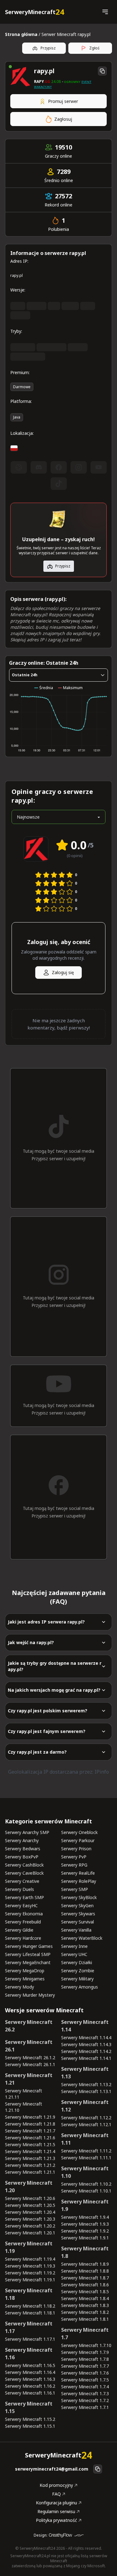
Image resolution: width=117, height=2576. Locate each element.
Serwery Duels (19, 1889)
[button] (105, 12)
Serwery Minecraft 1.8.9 (85, 2264)
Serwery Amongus (80, 1987)
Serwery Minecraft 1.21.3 (30, 2158)
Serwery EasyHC (21, 1905)
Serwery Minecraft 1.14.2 (86, 2051)
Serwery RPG (74, 1865)
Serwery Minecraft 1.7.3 (85, 2393)
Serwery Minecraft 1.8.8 (85, 2271)
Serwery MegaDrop (25, 1971)
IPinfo (102, 1772)
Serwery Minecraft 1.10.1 (86, 2191)
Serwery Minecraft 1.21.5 (30, 2144)
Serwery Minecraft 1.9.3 (85, 2224)
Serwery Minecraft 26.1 (29, 2046)
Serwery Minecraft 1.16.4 (30, 2372)
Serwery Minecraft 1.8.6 (85, 2285)
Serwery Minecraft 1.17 (29, 2327)
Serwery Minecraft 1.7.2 (85, 2400)
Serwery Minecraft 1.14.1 (86, 2058)
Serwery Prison (76, 1849)
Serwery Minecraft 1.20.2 (30, 2226)
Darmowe (22, 387)
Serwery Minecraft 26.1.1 (30, 2064)
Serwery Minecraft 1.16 (29, 2354)
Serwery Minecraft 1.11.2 (86, 2151)
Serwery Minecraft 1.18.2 (30, 2306)
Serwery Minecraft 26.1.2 (30, 2058)
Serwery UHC (74, 1954)
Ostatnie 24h (25, 675)
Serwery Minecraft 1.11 (85, 2139)
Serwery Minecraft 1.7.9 (85, 2352)
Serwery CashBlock (24, 1865)
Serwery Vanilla (76, 1930)
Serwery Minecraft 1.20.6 (30, 2198)
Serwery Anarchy (22, 1840)
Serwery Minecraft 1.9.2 (85, 2231)
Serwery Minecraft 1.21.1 (30, 2172)
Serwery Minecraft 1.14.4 (86, 2037)
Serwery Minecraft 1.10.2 (86, 2184)
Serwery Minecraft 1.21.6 (30, 2138)
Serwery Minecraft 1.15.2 (30, 2419)
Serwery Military (77, 1979)
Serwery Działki (77, 1962)
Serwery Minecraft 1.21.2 (30, 2165)
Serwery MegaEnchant (28, 1962)
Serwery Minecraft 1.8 (85, 2252)
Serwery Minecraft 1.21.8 (30, 2124)
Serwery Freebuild (23, 1922)
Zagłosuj (63, 119)
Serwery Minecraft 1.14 (85, 2026)
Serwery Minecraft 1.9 (85, 2205)
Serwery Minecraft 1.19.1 (30, 2280)
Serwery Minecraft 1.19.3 (30, 2266)
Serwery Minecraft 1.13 (85, 2073)
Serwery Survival (78, 1922)
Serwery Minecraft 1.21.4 (30, 2151)
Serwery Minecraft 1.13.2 (86, 2084)
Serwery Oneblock (79, 1832)
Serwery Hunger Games (29, 1946)
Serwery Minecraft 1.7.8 (85, 2359)
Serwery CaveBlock (24, 1873)
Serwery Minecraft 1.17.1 (30, 2339)
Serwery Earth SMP (24, 1897)
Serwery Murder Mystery (30, 1995)
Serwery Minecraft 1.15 (29, 2407)
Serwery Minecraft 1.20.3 (30, 2219)
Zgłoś (94, 48)
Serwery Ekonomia (24, 1914)
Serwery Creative (22, 1881)
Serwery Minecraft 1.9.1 (85, 2238)
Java (17, 417)
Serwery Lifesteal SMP (28, 1954)
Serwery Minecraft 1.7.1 (85, 2407)
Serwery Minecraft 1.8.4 (85, 2298)
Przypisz (48, 48)
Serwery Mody (19, 1987)
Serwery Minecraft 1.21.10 (24, 2107)
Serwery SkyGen (77, 1905)
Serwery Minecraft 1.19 (29, 2247)
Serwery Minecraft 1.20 (29, 2187)
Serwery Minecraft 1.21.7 (30, 2131)
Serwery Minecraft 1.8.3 (85, 2305)
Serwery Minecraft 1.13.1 (86, 2091)
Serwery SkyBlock (79, 1897)
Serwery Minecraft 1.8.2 (85, 2312)
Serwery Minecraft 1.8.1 (85, 2319)
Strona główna (21, 34)
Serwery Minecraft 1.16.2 (30, 2386)
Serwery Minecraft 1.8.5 (85, 2291)
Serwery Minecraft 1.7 (85, 2334)
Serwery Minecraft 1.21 (29, 2079)
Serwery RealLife (78, 1873)
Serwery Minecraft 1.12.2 (86, 2118)
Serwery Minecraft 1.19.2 (30, 2273)
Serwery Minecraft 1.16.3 (30, 2379)
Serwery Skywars (78, 1914)
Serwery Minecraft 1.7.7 (85, 2366)
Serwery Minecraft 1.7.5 (85, 2380)
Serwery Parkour (78, 1840)
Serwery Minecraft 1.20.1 (30, 2233)
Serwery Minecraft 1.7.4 (85, 2387)
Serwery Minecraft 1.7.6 (85, 2373)
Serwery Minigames (25, 1979)
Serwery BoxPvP (22, 1857)
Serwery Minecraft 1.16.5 (30, 2365)
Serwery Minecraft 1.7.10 (86, 2345)
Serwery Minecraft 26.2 (29, 2026)
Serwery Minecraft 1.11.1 (86, 2158)
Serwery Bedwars (23, 1849)
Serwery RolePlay (79, 1881)
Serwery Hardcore (23, 1938)
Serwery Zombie (78, 1971)
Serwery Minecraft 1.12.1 (86, 2124)
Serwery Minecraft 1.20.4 (30, 2212)
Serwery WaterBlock (82, 1938)
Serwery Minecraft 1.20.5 (30, 2205)
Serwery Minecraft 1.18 (29, 2294)
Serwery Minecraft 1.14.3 (86, 2044)
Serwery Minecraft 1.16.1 (30, 2393)
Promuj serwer (63, 101)
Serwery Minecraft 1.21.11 (24, 2094)
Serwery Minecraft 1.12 (85, 2106)
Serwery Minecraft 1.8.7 (85, 2278)
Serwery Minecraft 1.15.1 (30, 2426)
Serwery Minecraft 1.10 (85, 2172)
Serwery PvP (74, 1857)
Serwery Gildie (19, 1930)
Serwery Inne (74, 1946)
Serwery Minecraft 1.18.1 (30, 2313)
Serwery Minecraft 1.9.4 (85, 2217)
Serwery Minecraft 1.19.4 (30, 2259)
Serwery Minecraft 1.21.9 (30, 2117)
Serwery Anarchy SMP (27, 1832)
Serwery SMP (75, 1889)
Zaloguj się (63, 972)
